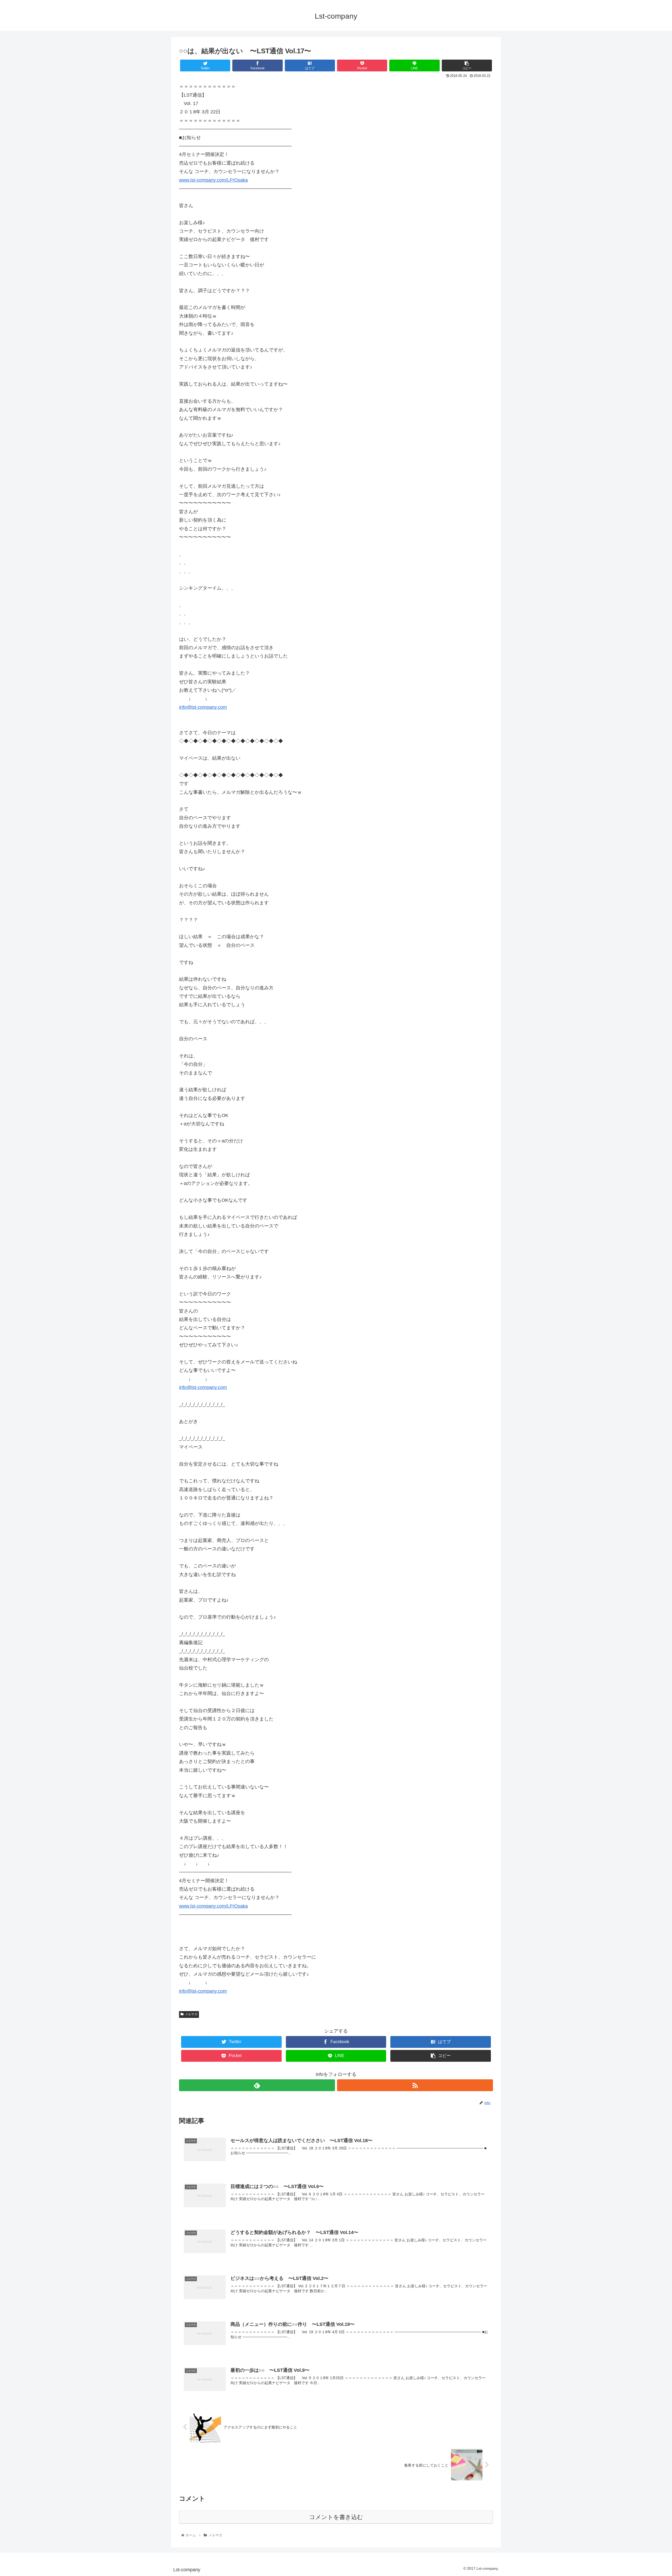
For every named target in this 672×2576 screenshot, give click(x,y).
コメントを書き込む (336, 2517)
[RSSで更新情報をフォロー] (415, 2085)
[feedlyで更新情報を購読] (257, 2085)
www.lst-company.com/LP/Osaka (213, 180)
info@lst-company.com (203, 707)
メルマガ (191, 2014)
